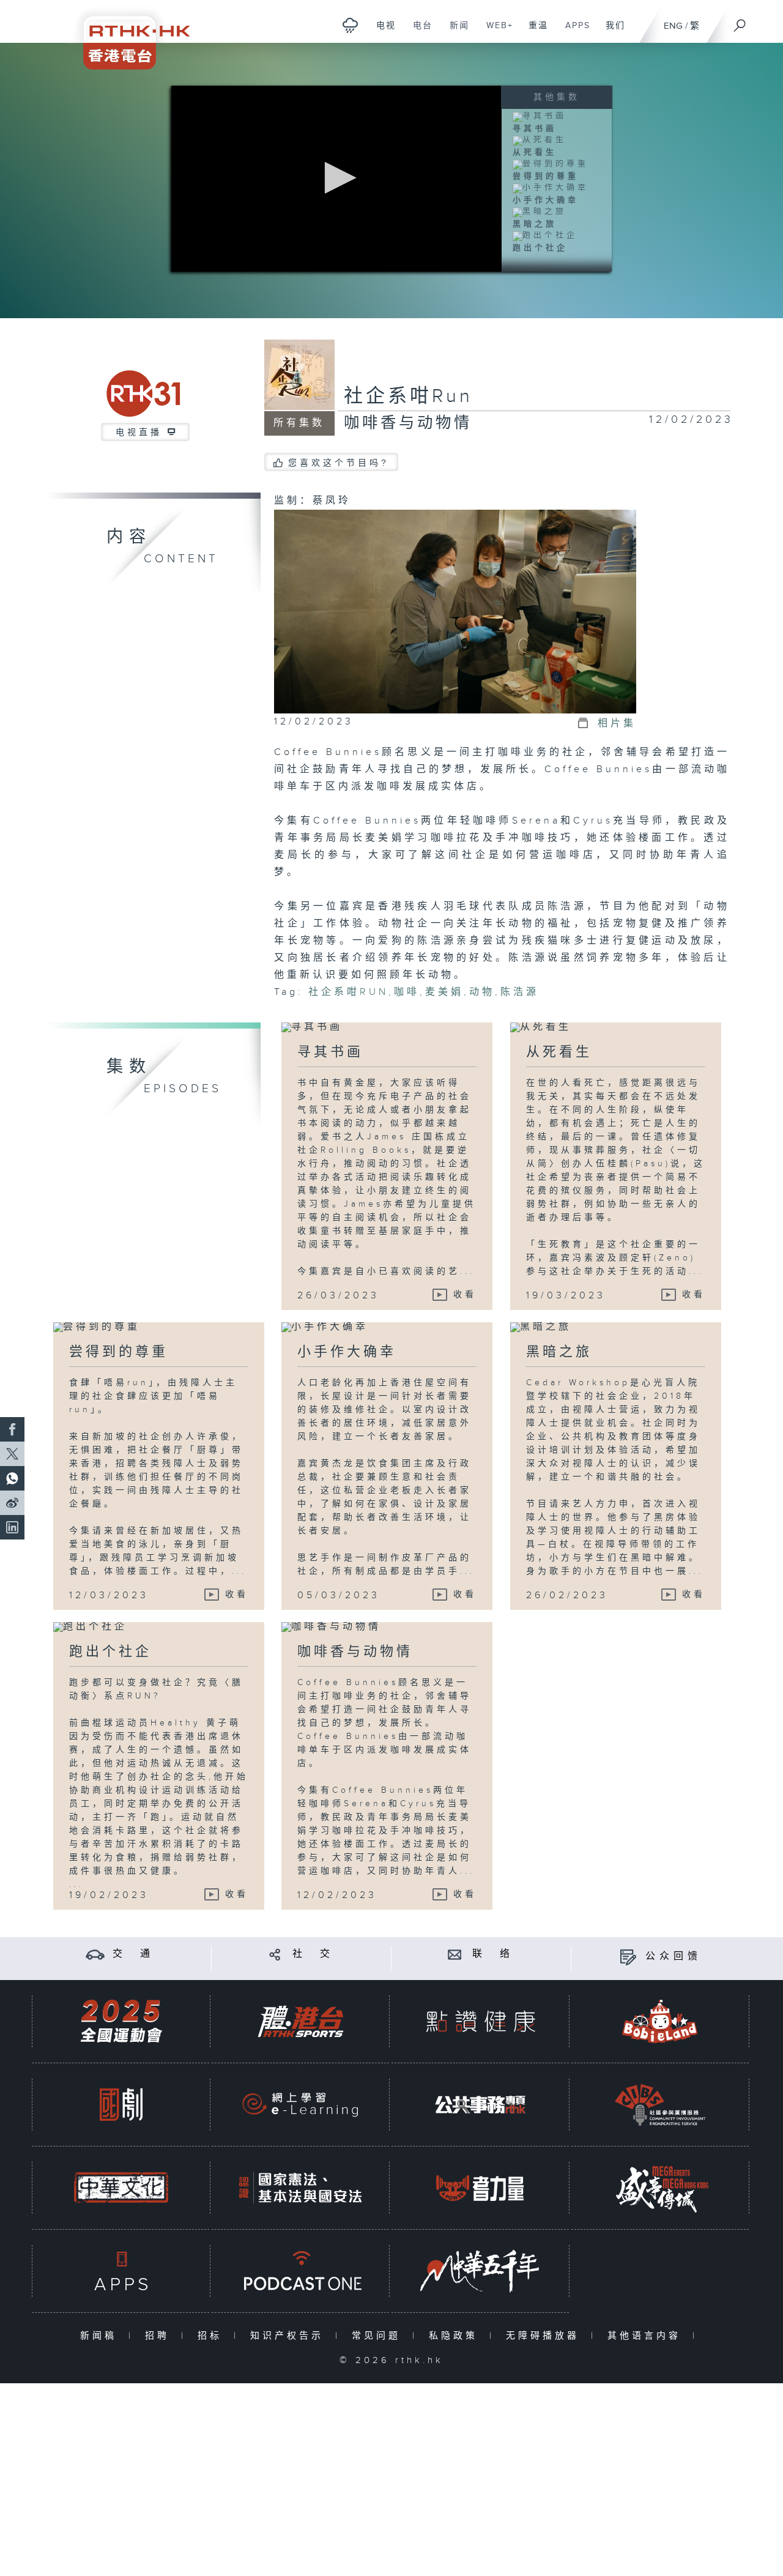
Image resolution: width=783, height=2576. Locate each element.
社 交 (313, 1954)
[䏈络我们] (455, 1954)
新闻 (455, 32)
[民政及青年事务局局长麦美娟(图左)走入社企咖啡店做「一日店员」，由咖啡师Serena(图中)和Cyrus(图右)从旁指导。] (455, 611)
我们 (611, 32)
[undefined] (350, 25)
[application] (336, 179)
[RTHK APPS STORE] (121, 2271)
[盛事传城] (660, 2188)
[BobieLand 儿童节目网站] (660, 2021)
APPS (573, 32)
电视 (381, 32)
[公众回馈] (628, 1956)
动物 (482, 992)
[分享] (275, 1954)
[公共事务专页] (480, 2105)
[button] (337, 178)
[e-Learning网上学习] (300, 2105)
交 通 (133, 1954)
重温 (534, 32)
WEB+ (495, 32)
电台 (418, 32)
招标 (213, 2336)
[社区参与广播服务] (660, 2105)
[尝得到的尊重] (551, 164)
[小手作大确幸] (551, 188)
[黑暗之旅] (540, 212)
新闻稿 (101, 2336)
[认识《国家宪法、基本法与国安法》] (300, 2188)
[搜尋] (740, 21)
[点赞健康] (480, 2021)
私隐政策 (456, 2336)
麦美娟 (444, 992)
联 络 (493, 1954)
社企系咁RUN (348, 992)
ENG (673, 26)
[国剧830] (121, 2105)
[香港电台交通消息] (95, 1954)
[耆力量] (480, 2188)
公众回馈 (674, 1956)
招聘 (160, 2336)
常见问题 (379, 2336)
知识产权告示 (290, 2336)
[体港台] (300, 2021)
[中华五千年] (480, 2271)
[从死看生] (540, 140)
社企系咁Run (408, 396)
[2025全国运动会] (121, 2021)
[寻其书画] (540, 116)
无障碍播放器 (545, 2336)
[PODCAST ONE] (300, 2271)
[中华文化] (121, 2188)
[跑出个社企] (545, 236)
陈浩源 (520, 992)
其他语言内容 (647, 2336)
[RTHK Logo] (128, 35)
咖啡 (407, 992)
